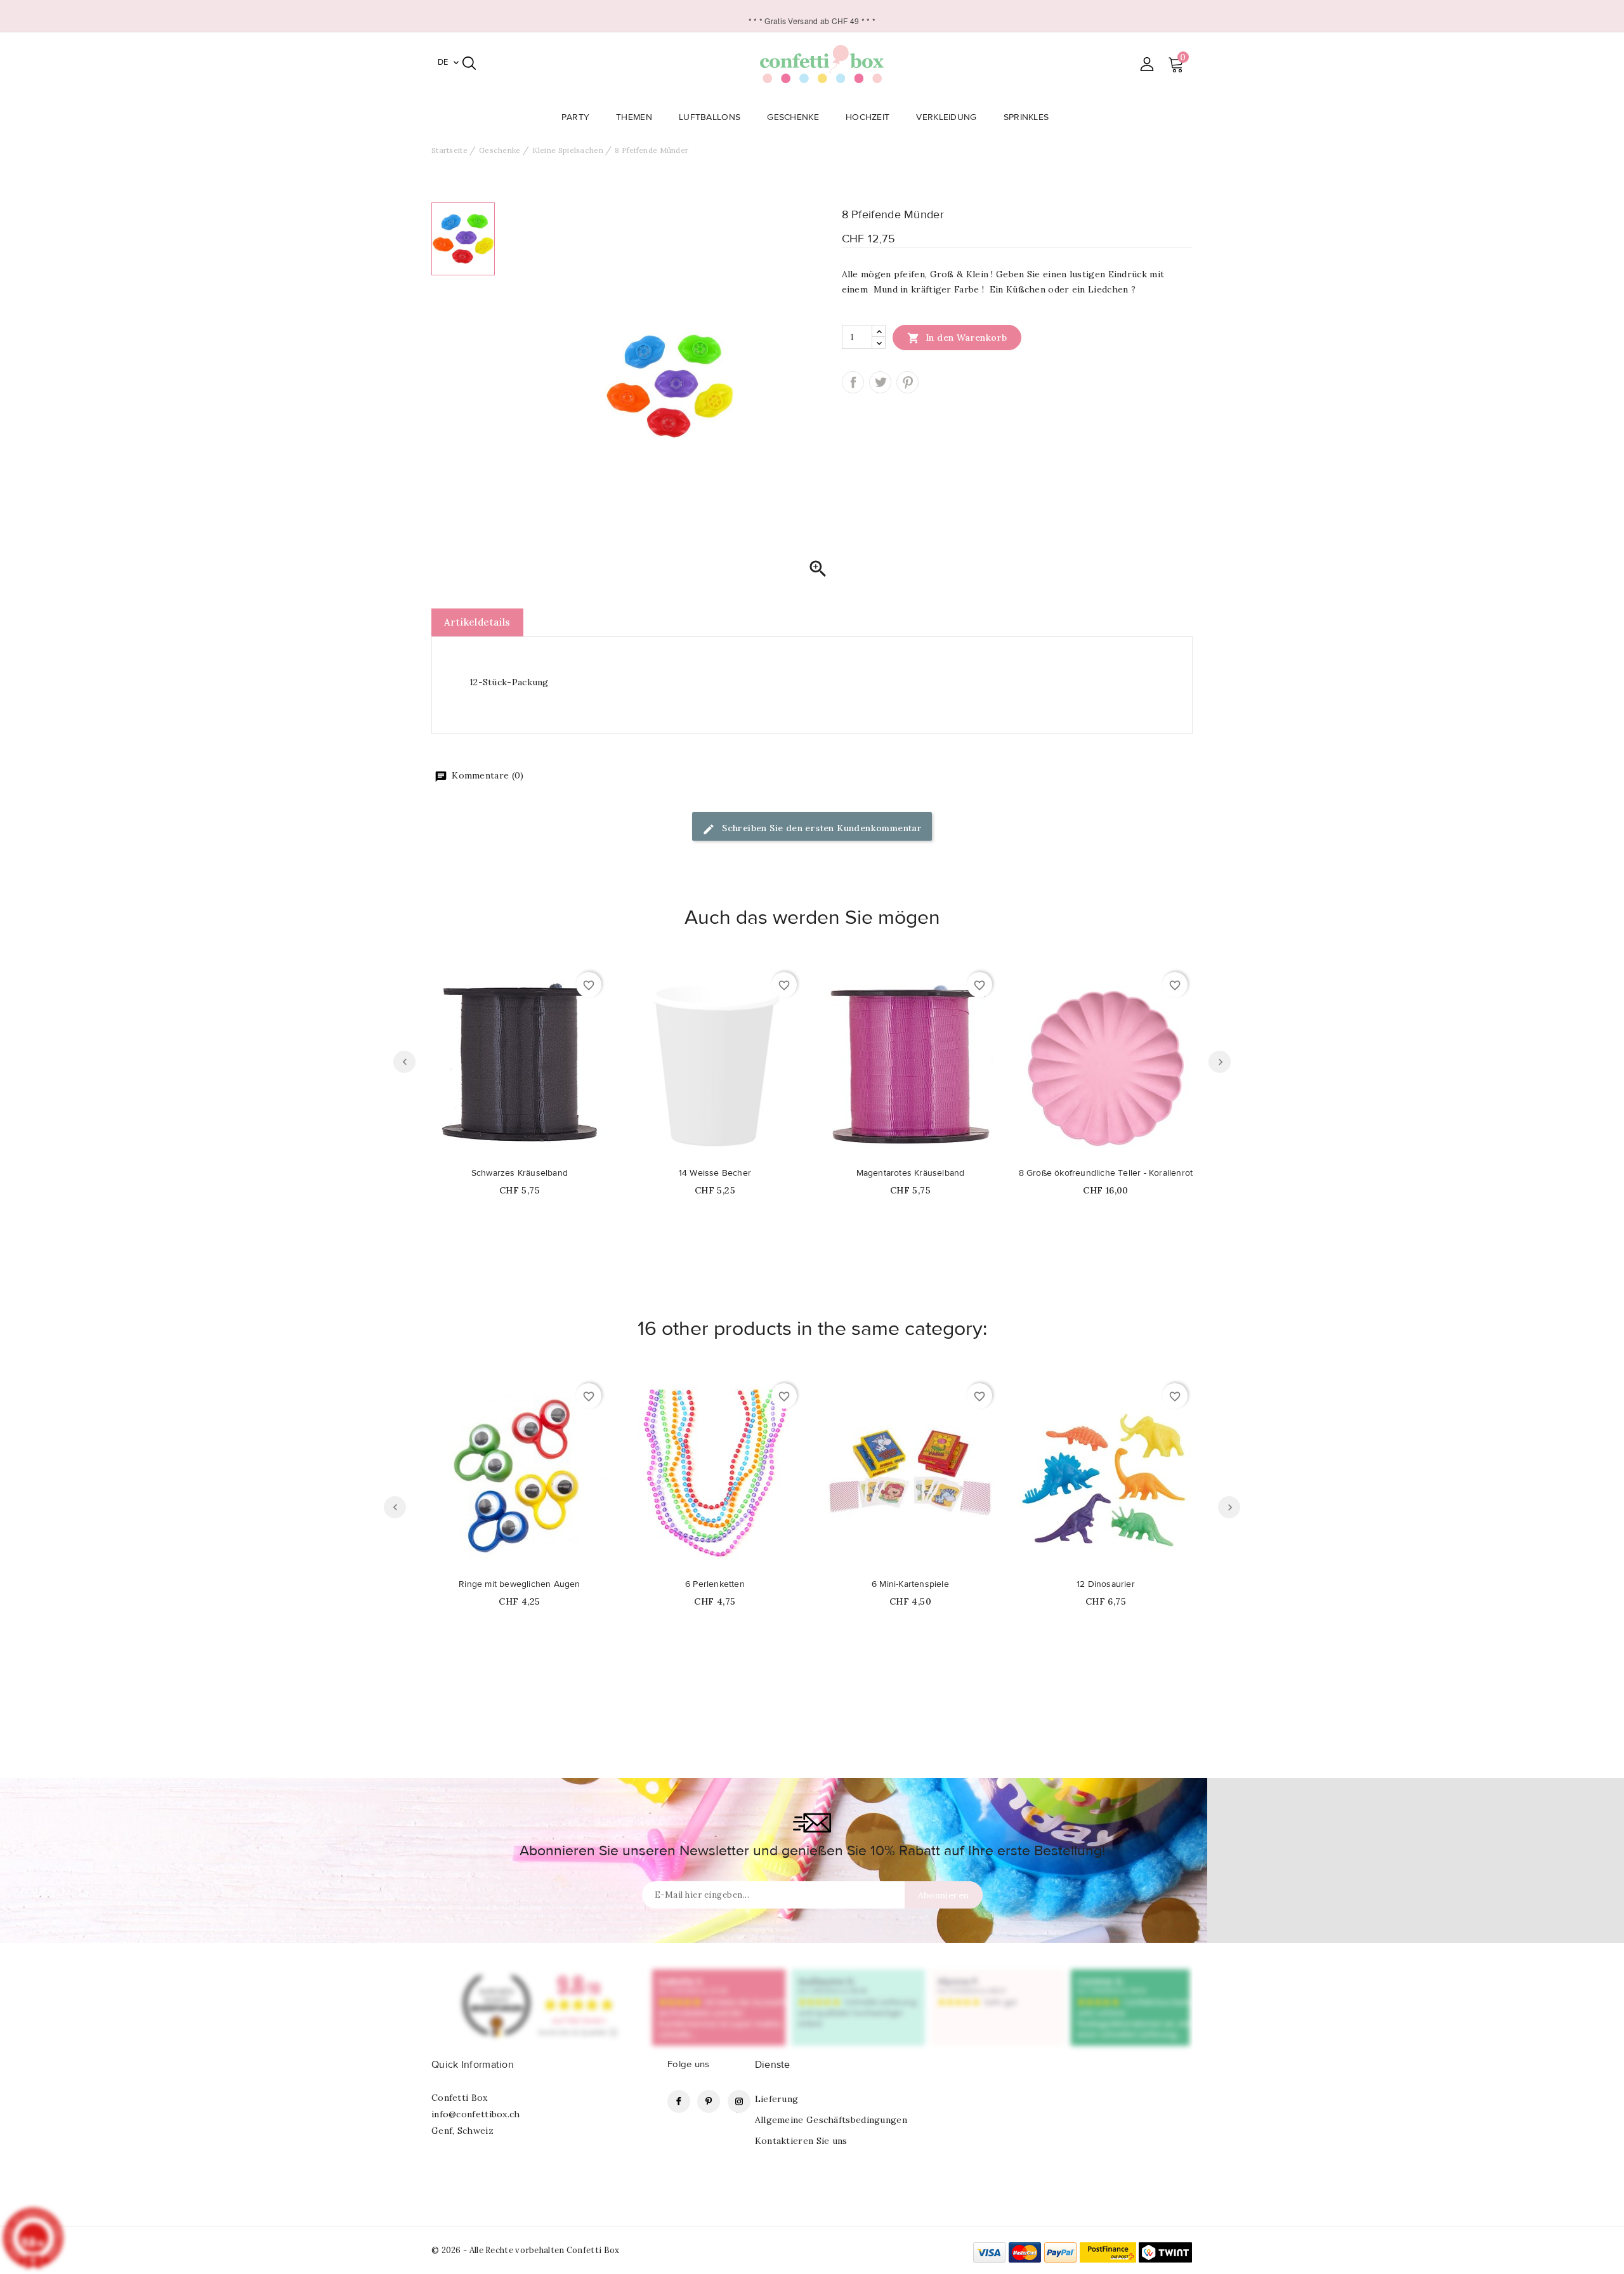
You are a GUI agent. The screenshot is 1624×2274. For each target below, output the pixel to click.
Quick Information (473, 2065)
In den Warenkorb (957, 338)
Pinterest (907, 382)
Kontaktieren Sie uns (801, 2141)
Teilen (853, 382)
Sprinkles (1026, 117)
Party (576, 117)
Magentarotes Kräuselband (911, 1173)
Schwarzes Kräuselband (520, 1173)
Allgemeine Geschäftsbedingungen (831, 2120)
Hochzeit (868, 117)
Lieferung (777, 2099)
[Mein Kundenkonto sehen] (1147, 64)
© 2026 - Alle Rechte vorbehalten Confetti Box (526, 2250)
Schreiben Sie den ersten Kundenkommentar (821, 828)
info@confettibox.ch (476, 2114)
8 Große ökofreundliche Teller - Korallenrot (1106, 1173)
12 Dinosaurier (1106, 1584)
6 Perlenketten (715, 1584)
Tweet (880, 382)
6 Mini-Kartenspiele (910, 1584)
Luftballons (710, 117)
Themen (634, 117)
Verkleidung (946, 117)
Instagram (739, 2101)
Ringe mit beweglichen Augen (519, 1584)
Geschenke (793, 117)
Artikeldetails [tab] (477, 622)
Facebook (679, 2101)
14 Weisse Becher (715, 1173)
